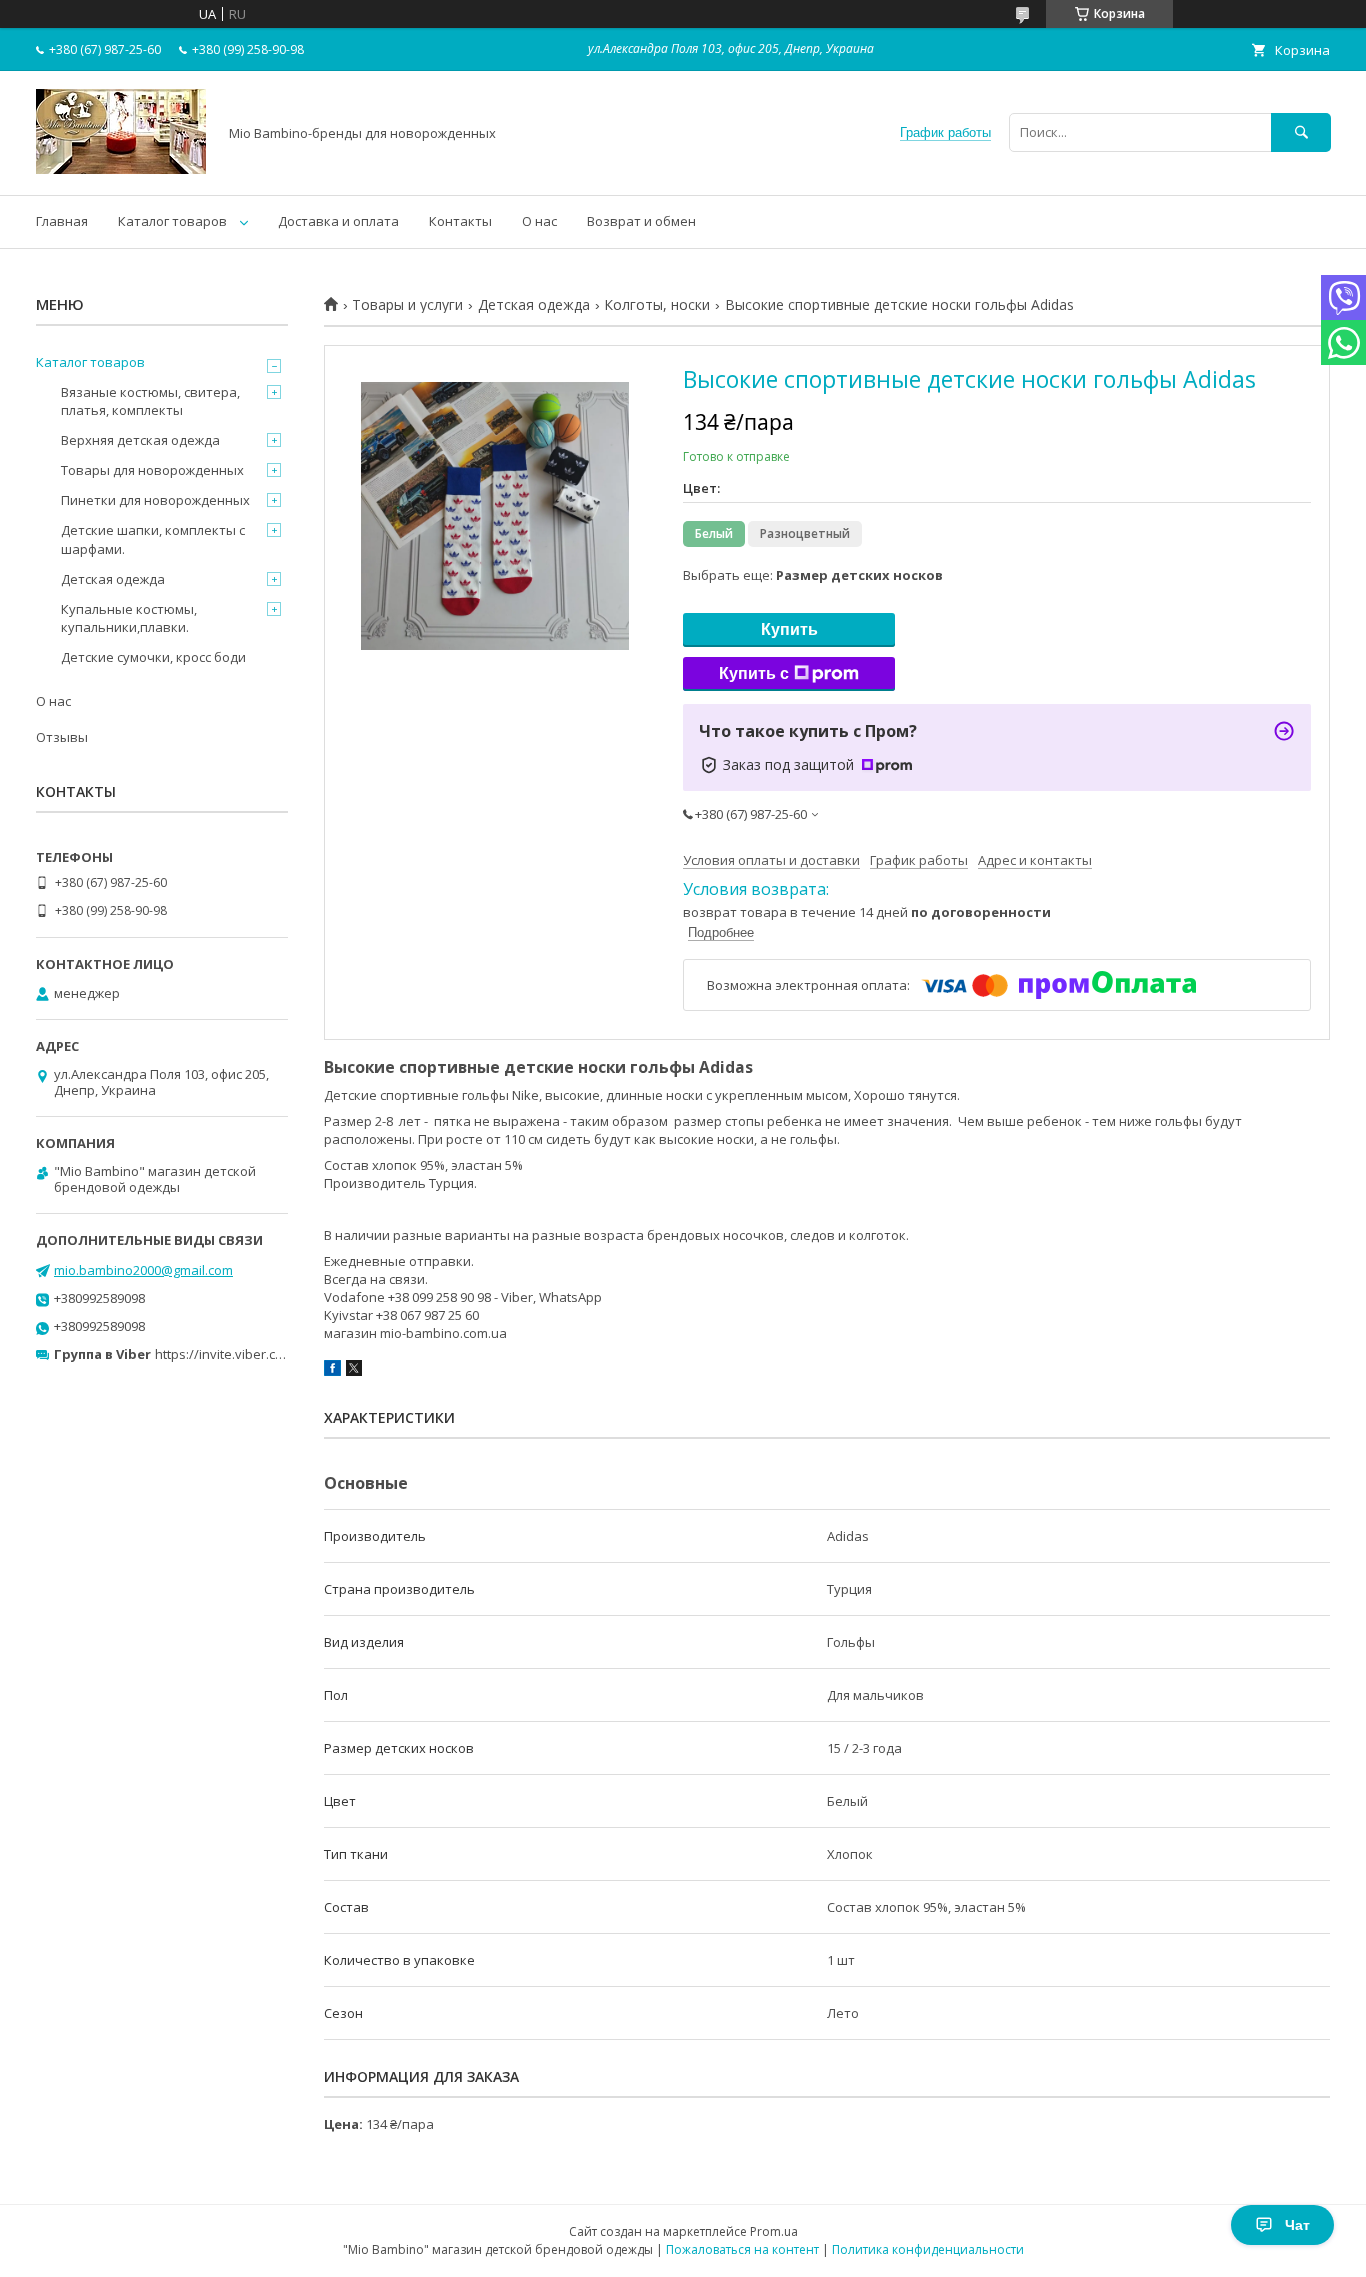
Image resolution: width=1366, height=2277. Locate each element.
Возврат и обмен (641, 221)
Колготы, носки (657, 305)
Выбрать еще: (813, 575)
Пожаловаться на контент (742, 2249)
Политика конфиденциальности (928, 2249)
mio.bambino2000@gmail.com (143, 1270)
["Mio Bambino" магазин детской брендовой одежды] (121, 169)
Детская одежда (534, 305)
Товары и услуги (407, 305)
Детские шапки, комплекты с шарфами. (153, 539)
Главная (62, 221)
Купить (789, 629)
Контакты (460, 221)
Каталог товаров (172, 221)
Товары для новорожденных (152, 470)
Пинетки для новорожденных (155, 500)
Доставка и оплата (338, 221)
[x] (354, 1371)
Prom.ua (774, 2231)
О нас (539, 221)
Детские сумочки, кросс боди (153, 657)
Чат (1297, 2225)
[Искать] (1301, 132)
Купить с (754, 673)
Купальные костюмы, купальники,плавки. (129, 618)
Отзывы (62, 737)
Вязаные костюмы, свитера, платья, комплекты (150, 401)
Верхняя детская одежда (140, 440)
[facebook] (332, 1371)
